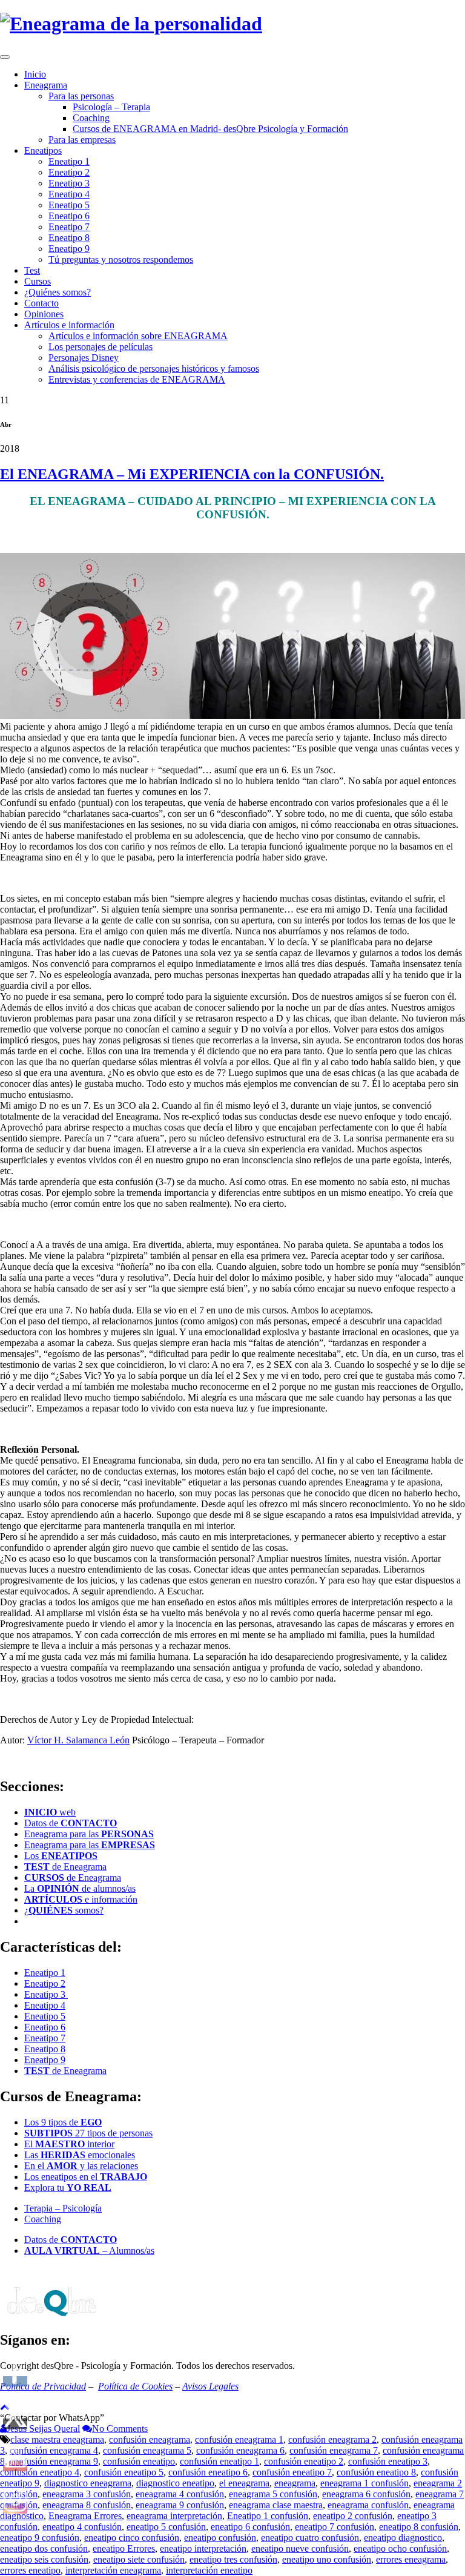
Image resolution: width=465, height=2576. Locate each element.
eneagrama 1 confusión (364, 2483)
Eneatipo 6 (69, 216)
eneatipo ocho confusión (400, 2548)
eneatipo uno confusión (327, 2559)
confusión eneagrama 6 (240, 2450)
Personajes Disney (84, 358)
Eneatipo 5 (69, 205)
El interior (69, 2144)
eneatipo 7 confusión (335, 2527)
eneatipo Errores (124, 2548)
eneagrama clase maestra (276, 2505)
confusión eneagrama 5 (147, 2450)
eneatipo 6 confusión (250, 2527)
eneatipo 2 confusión (353, 2516)
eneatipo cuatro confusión (310, 2538)
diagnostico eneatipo (175, 2483)
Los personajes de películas (101, 347)
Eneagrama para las (89, 1834)
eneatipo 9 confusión (40, 2538)
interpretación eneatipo (209, 2570)
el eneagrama (244, 2483)
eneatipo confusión (220, 2538)
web (50, 1812)
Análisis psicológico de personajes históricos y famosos (154, 368)
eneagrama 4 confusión (180, 2494)
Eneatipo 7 (69, 227)
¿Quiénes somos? (58, 292)
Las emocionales (80, 2155)
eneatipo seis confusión (44, 2559)
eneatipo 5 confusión (166, 2527)
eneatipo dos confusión (44, 2548)
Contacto (41, 303)
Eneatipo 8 (69, 238)
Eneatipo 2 (69, 172)
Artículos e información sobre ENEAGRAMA (138, 336)
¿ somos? (64, 1910)
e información (81, 1899)
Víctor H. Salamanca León (78, 1740)
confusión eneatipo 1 (219, 2461)
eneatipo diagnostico (403, 2538)
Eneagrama (46, 85)
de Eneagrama (65, 1867)
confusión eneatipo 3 (388, 2461)
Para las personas (81, 96)
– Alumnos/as (89, 2251)
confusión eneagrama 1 (239, 2439)
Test (32, 270)
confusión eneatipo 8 (376, 2472)
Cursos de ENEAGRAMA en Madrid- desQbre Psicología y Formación (210, 129)
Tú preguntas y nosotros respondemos (121, 259)
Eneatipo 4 (69, 194)
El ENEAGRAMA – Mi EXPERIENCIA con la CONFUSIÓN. (192, 474)
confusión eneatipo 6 (208, 2472)
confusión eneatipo (139, 2461)
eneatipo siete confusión (139, 2559)
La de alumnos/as (80, 1888)
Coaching (91, 118)
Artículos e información (69, 325)
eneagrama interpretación (174, 2516)
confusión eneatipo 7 (292, 2472)
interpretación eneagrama (113, 2570)
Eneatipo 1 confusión (268, 2516)
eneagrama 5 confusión (273, 2494)
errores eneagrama (411, 2559)
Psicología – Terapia (111, 107)
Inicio (35, 74)
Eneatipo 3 (69, 183)
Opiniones (44, 314)
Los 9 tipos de (63, 2122)
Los (61, 1856)
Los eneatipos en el (86, 2177)
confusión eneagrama (150, 2439)
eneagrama (295, 2483)
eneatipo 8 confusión (419, 2527)
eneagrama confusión (368, 2505)
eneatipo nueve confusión (300, 2548)
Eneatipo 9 (69, 249)
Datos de (71, 1823)
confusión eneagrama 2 (332, 2439)
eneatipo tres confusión (233, 2559)
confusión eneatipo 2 (304, 2461)
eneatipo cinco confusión (132, 2538)
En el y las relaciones (81, 2166)
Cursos (38, 281)
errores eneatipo (30, 2570)
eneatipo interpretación (203, 2548)
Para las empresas (82, 140)
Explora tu (68, 2188)
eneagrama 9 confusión (180, 2505)
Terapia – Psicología (63, 2208)
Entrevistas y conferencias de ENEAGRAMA (137, 379)
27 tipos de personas (88, 2133)
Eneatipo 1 (69, 161)
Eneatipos (43, 150)
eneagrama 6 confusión (366, 2494)
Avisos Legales (210, 2386)
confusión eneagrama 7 (334, 2450)
